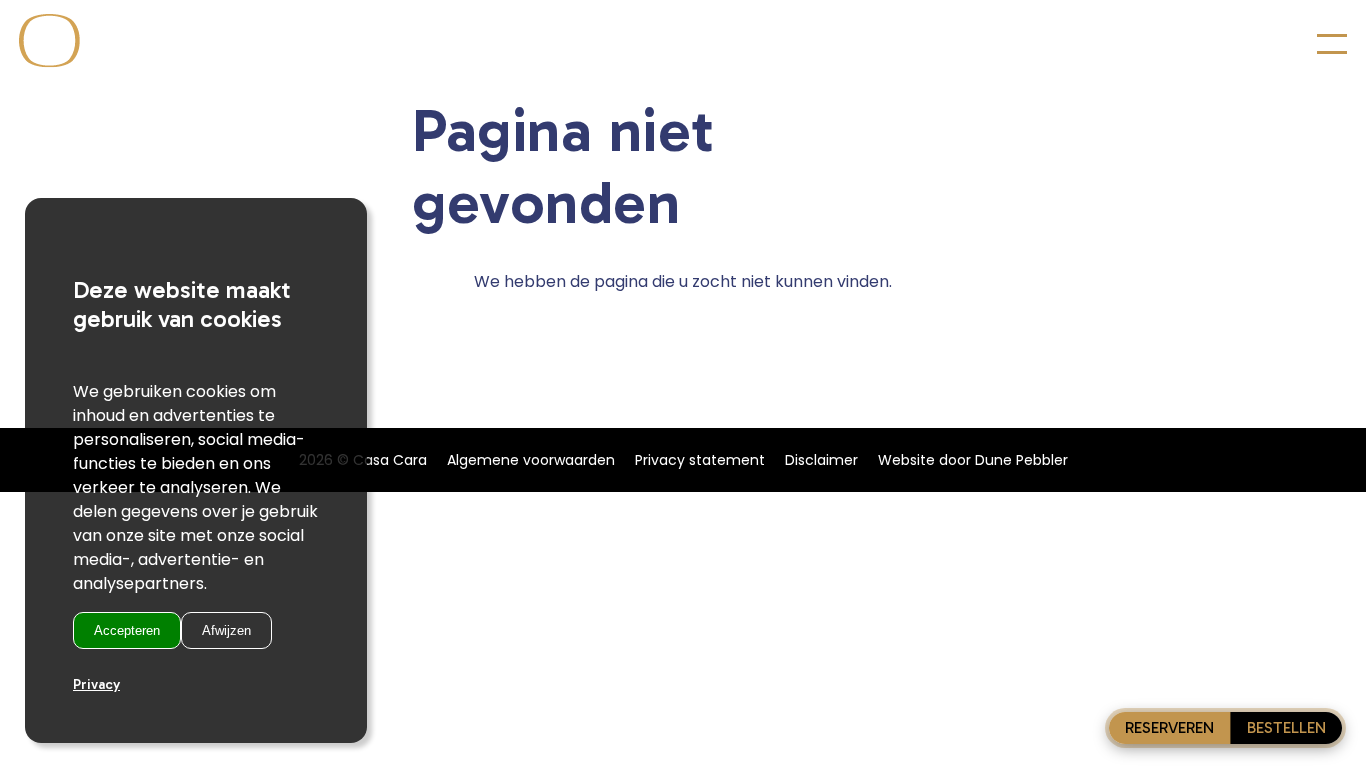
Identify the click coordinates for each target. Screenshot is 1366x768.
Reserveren (1169, 727)
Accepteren (127, 630)
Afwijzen (226, 630)
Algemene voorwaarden (531, 460)
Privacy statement (700, 460)
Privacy (96, 684)
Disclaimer (821, 460)
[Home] (42, 62)
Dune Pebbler (1021, 460)
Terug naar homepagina (683, 328)
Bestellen (1286, 727)
